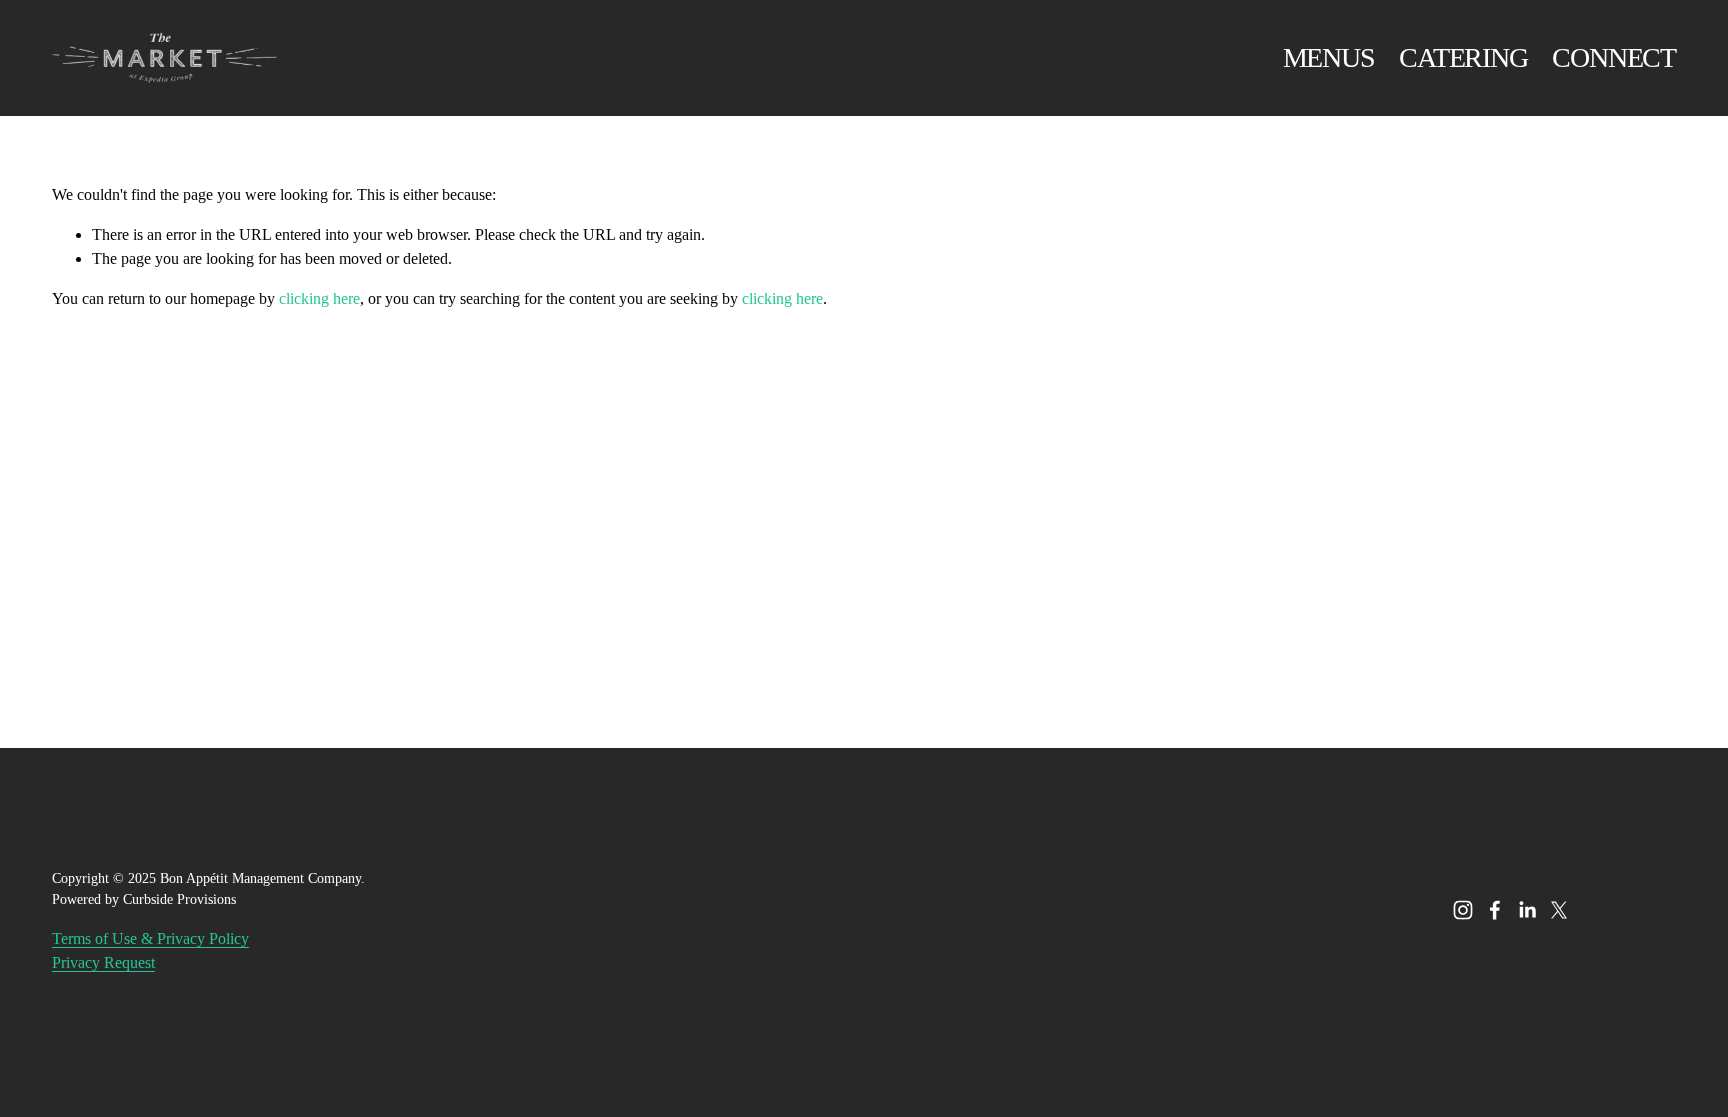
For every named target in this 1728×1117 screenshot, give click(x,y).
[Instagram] (1463, 910)
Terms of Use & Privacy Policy (150, 938)
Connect (1614, 57)
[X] (1559, 910)
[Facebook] (1495, 910)
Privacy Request (103, 962)
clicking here (319, 298)
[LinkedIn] (1527, 910)
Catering (1463, 57)
